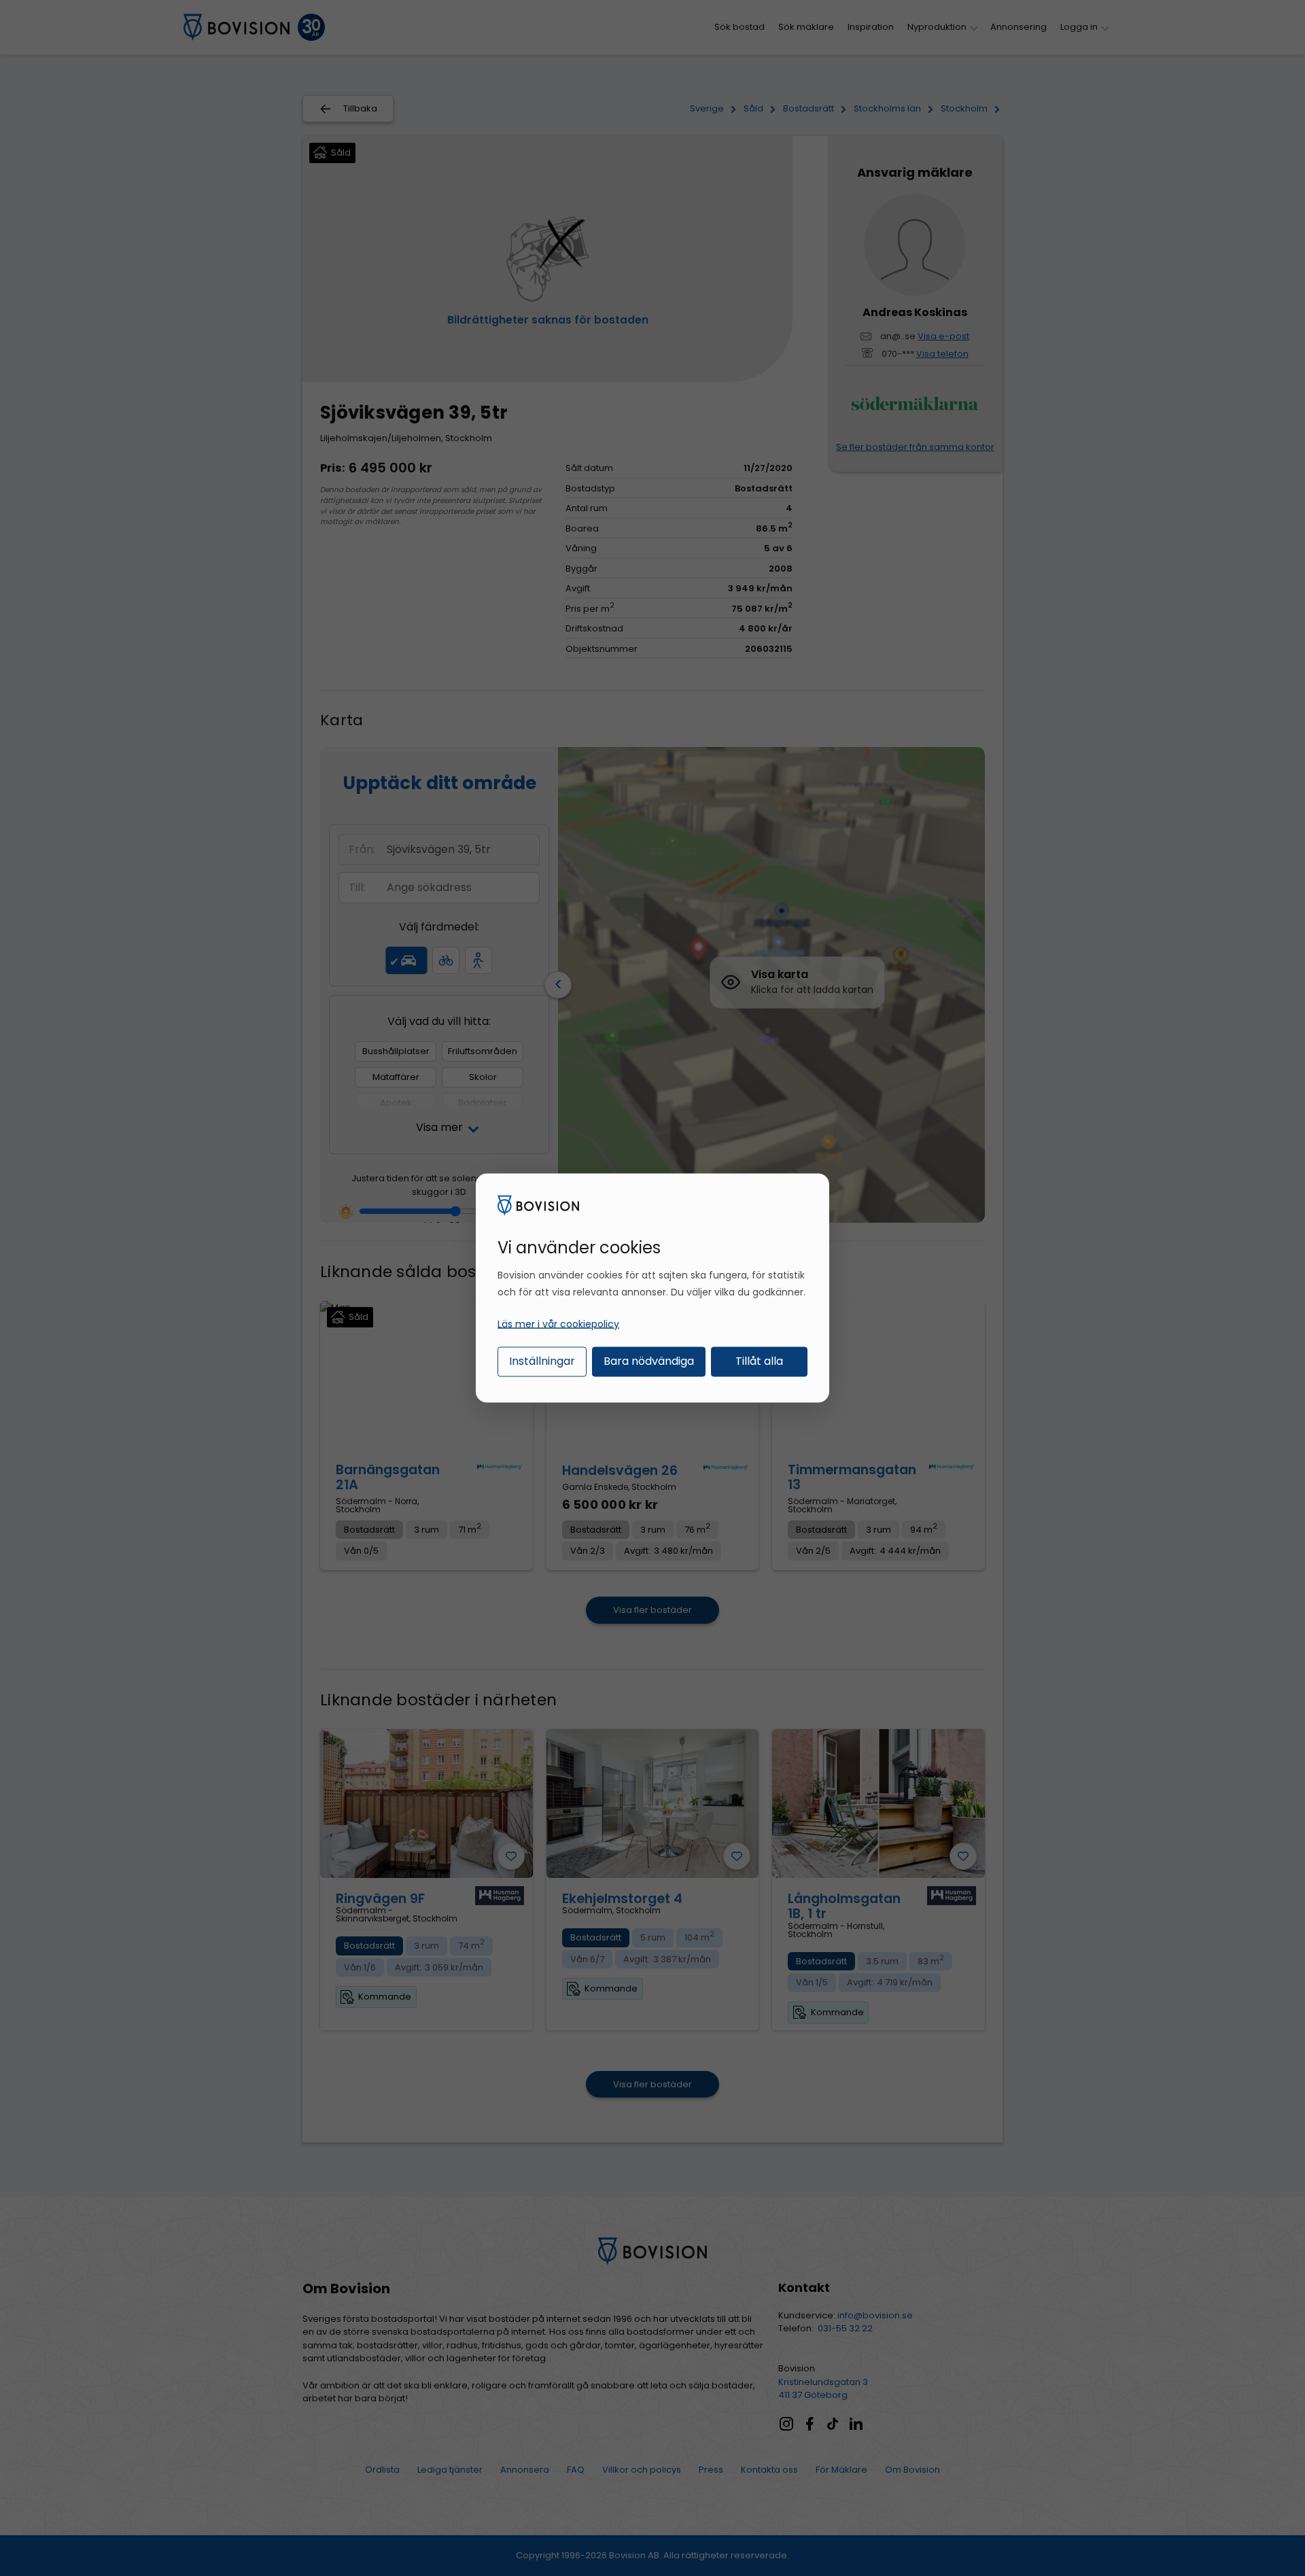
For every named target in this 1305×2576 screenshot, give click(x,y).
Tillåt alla (759, 1360)
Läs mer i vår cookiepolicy (558, 1323)
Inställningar (542, 1360)
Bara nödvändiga (649, 1360)
